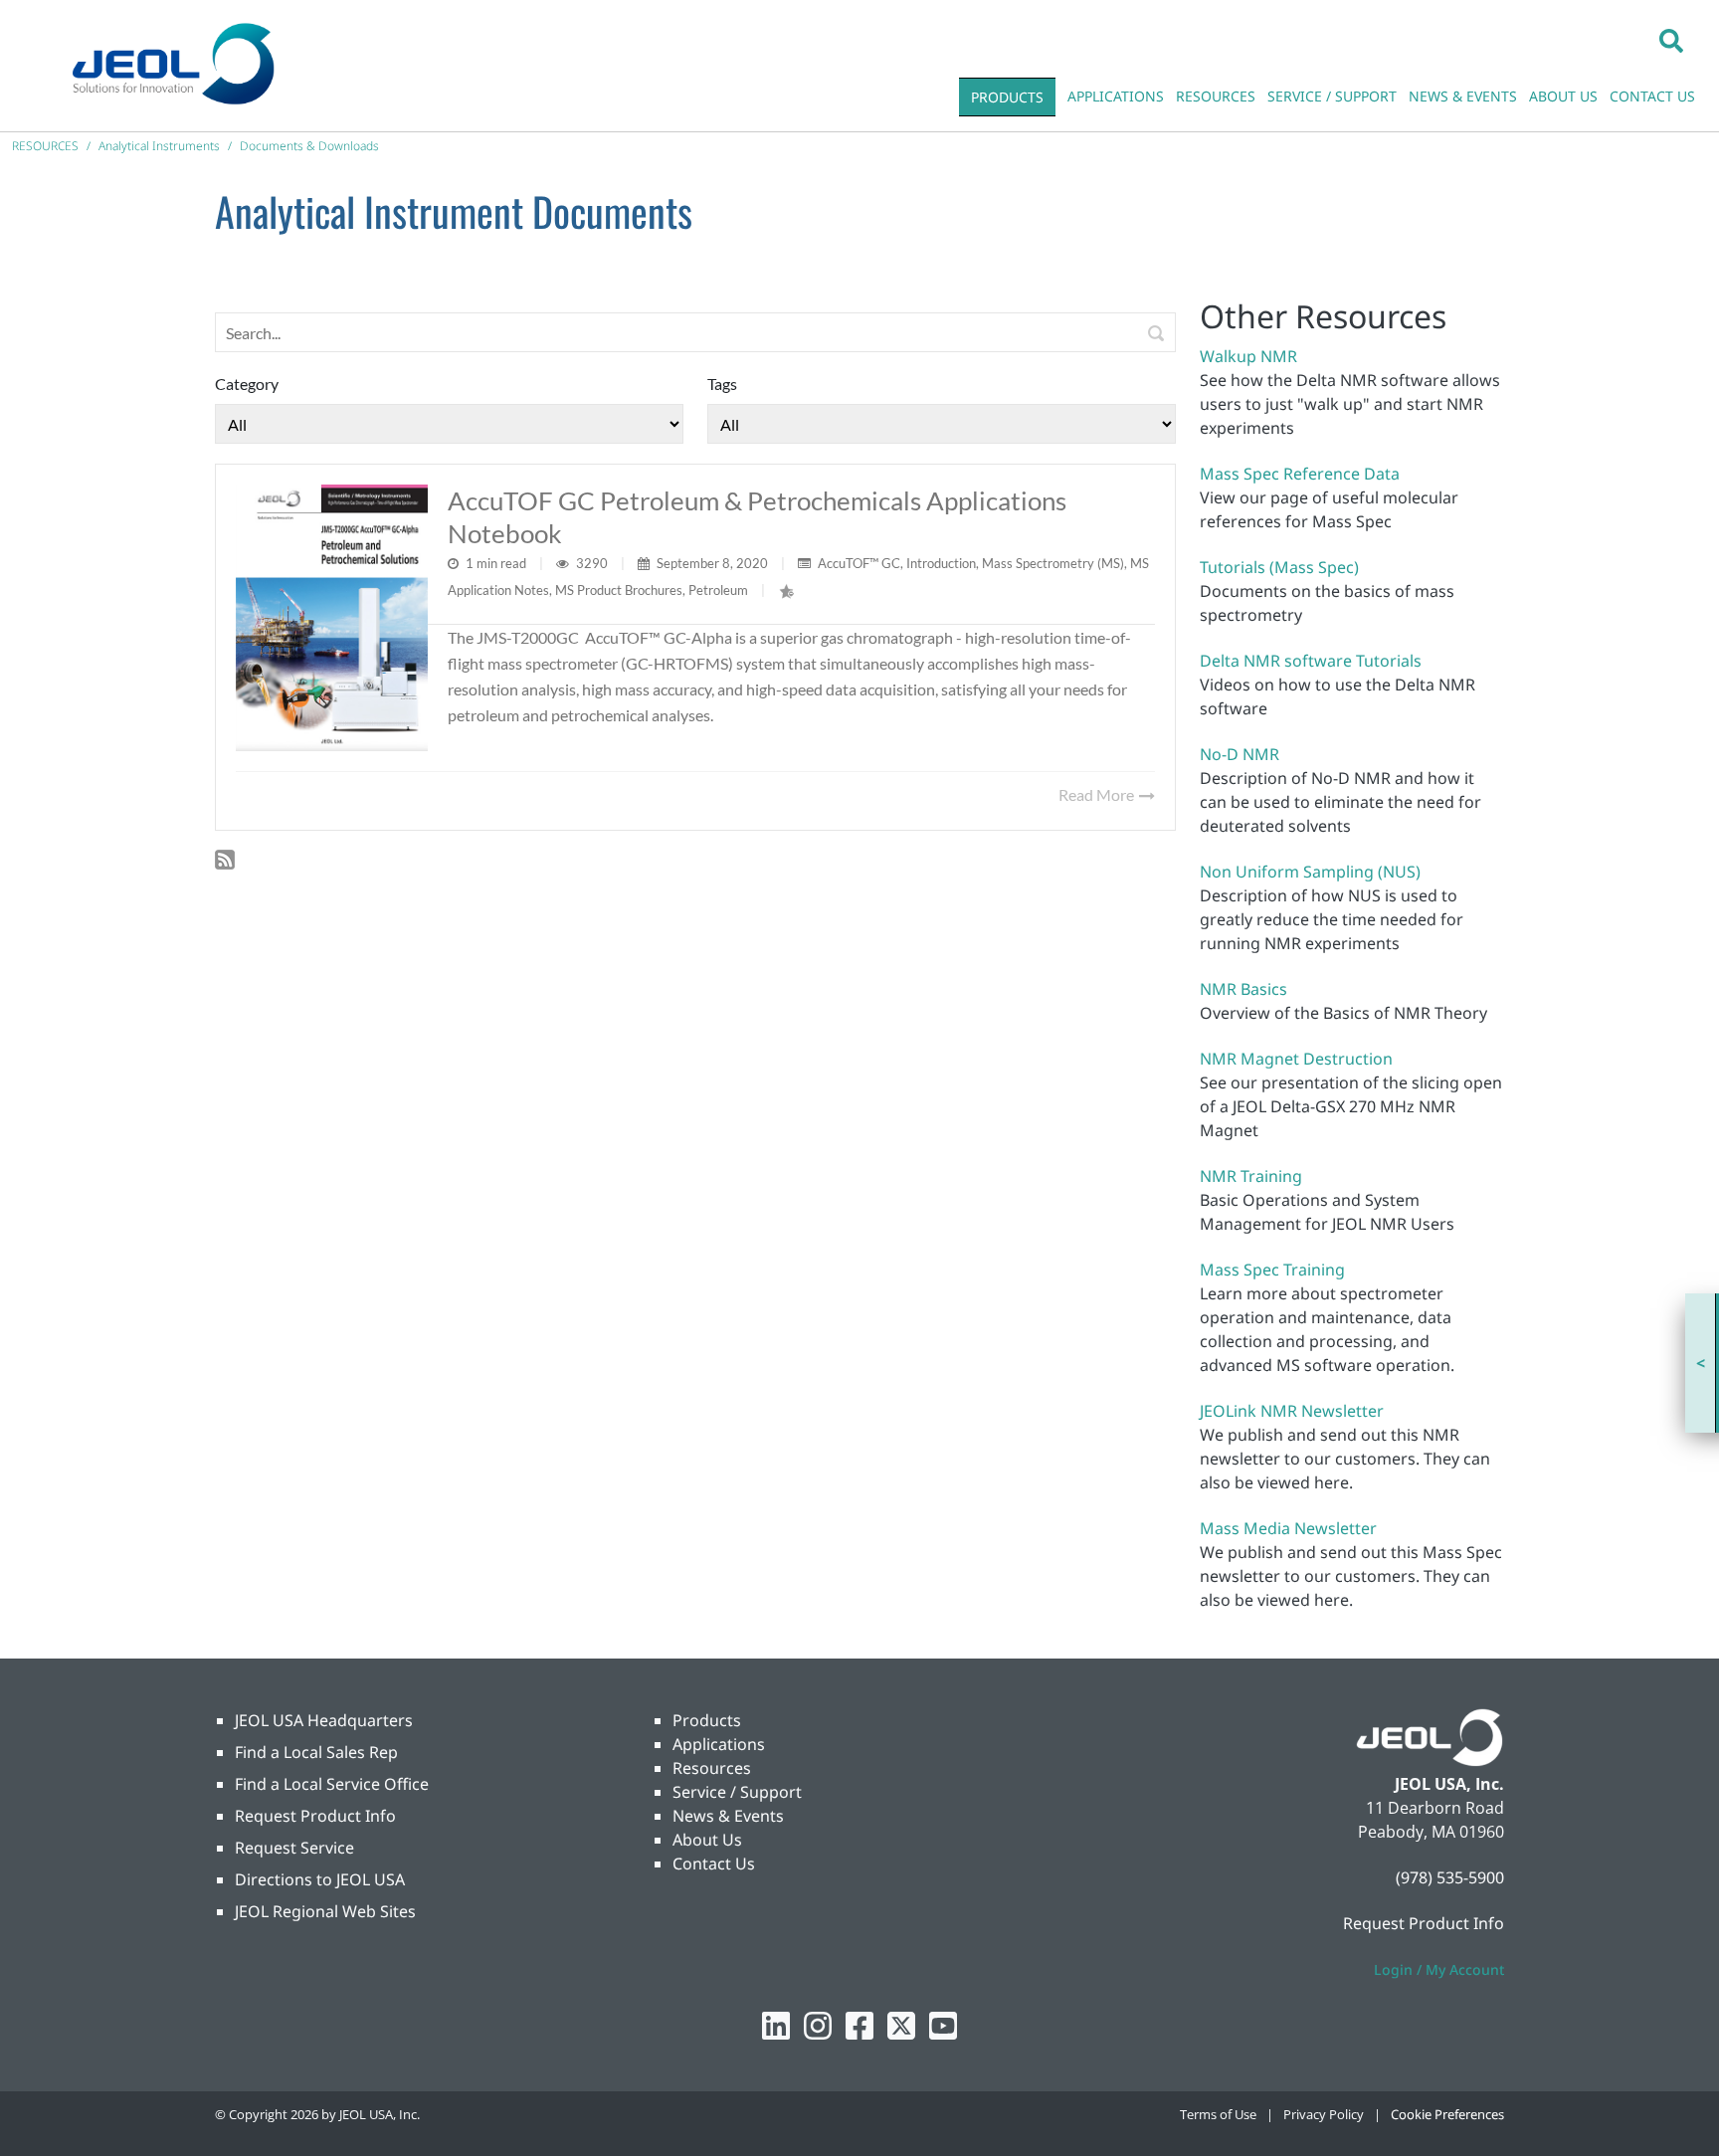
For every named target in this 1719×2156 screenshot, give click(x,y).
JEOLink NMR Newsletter (1292, 1411)
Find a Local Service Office (332, 1784)
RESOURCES (1216, 96)
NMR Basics (1243, 989)
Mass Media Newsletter (1288, 1528)
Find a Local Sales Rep (316, 1752)
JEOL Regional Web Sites (325, 1911)
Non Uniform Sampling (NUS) (1310, 872)
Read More (1098, 794)
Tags (722, 384)
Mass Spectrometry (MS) (1053, 563)
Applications (719, 1744)
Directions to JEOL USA (320, 1879)
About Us (707, 1840)
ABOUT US (1563, 96)
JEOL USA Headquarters (324, 1720)
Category (247, 384)
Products (707, 1720)
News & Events (728, 1816)
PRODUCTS (1007, 97)
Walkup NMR (1248, 356)
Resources (712, 1768)
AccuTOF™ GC (859, 563)
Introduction (941, 563)
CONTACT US (1652, 96)
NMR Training (1251, 1176)
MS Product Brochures (619, 590)
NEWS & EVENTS (1463, 96)
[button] (1671, 40)
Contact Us (714, 1863)
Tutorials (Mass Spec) (1279, 567)
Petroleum (718, 590)
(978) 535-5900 (1450, 1877)
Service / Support (737, 1792)
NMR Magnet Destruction (1296, 1059)
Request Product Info (315, 1816)
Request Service (294, 1848)
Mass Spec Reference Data (1300, 474)
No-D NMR (1240, 754)
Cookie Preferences (1447, 2114)
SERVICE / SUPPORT (1332, 96)
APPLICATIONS (1116, 96)
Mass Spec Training (1272, 1270)
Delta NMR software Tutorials (1311, 661)
